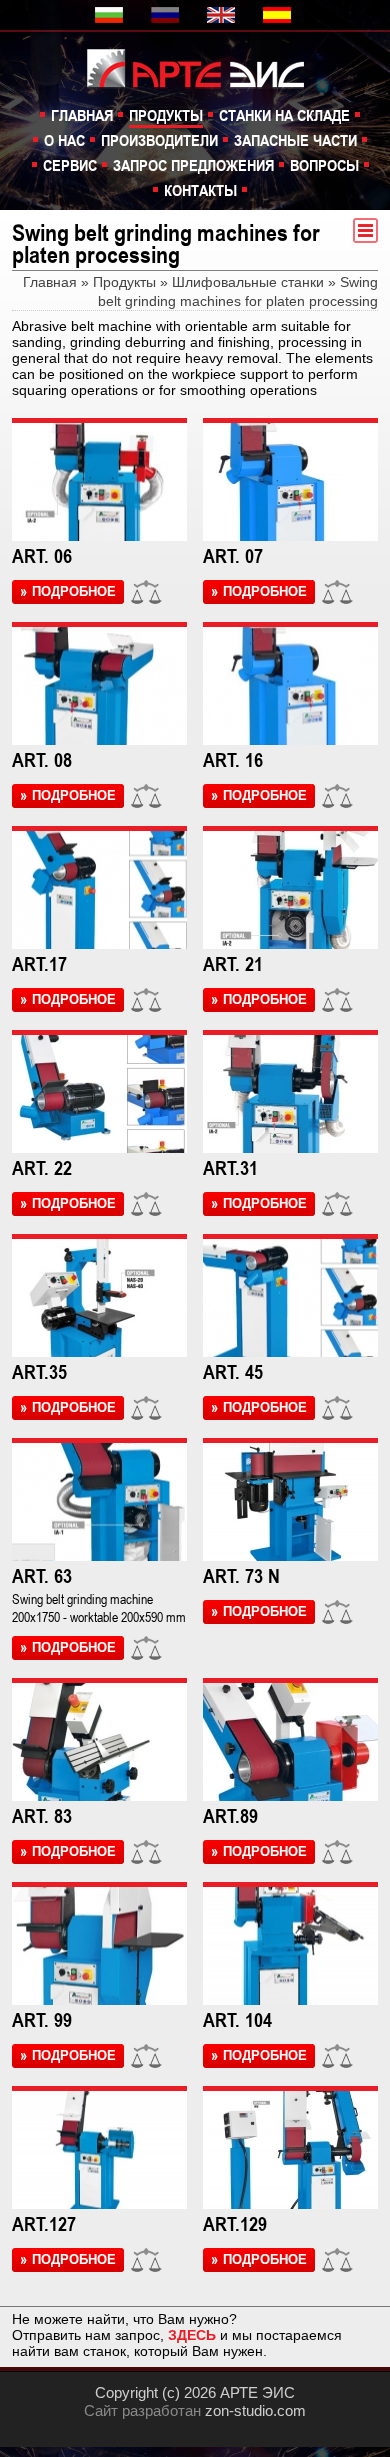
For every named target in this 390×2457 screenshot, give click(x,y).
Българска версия (111, 15)
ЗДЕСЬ (192, 2335)
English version (223, 15)
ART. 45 (233, 1372)
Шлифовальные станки (248, 282)
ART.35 (39, 1372)
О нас (64, 140)
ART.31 (230, 1168)
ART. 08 (42, 760)
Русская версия (167, 15)
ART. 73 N (241, 1576)
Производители (159, 140)
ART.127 (44, 2224)
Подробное (74, 591)
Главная (82, 115)
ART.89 (230, 1816)
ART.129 (235, 2224)
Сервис (70, 165)
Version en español (279, 15)
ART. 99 (42, 2020)
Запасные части (295, 140)
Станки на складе (284, 115)
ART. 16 (233, 760)
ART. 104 (237, 2020)
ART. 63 (42, 1576)
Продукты (166, 115)
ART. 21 (233, 964)
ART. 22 (42, 1168)
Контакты (200, 190)
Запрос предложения (193, 165)
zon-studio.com (255, 2410)
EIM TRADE (205, 66)
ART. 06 (42, 556)
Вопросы (324, 165)
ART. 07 (233, 556)
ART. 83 (42, 1816)
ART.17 (39, 964)
